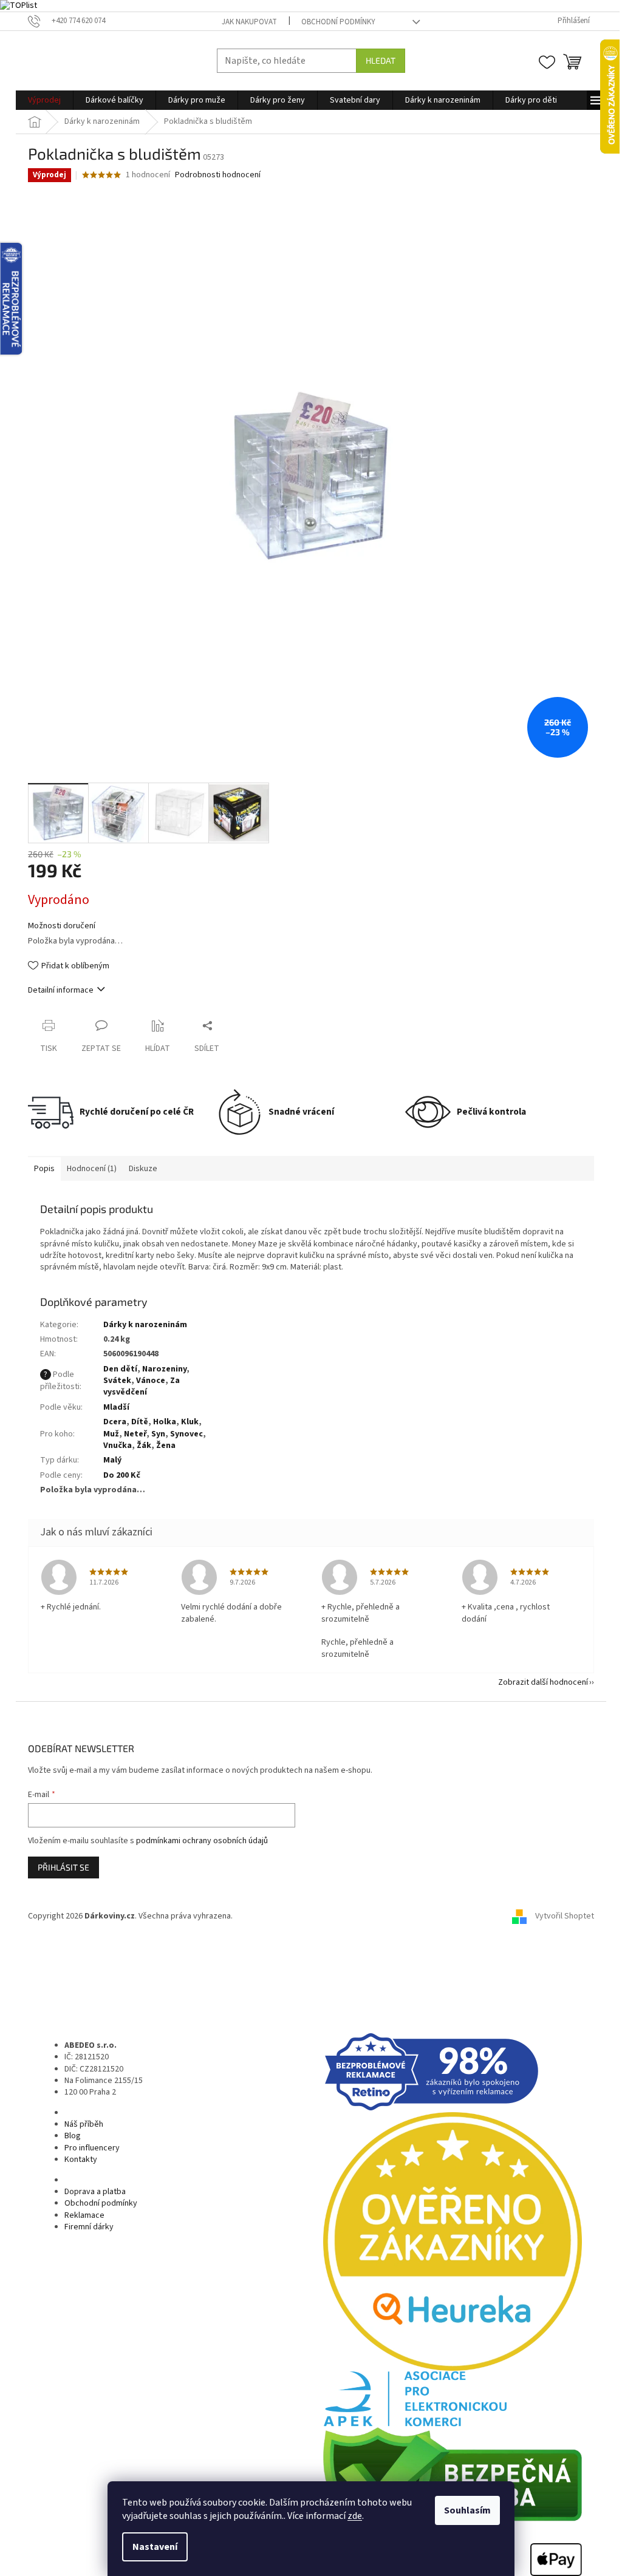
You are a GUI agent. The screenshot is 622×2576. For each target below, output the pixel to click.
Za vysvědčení (142, 1386)
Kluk (190, 1422)
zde (355, 2516)
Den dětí (120, 1369)
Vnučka (118, 1446)
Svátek (117, 1381)
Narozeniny (164, 1369)
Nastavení (155, 2547)
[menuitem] (44, 100)
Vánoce (151, 1381)
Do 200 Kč (122, 1475)
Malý (112, 1460)
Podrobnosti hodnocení (218, 175)
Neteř (135, 1434)
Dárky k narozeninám (145, 1325)
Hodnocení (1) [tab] (92, 1169)
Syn (158, 1434)
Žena (166, 1446)
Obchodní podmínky (338, 22)
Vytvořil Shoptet (565, 1916)
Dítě (140, 1422)
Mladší (116, 1407)
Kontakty (81, 2160)
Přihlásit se (63, 1867)
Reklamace (84, 2215)
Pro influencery (92, 2148)
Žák (144, 1446)
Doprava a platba (95, 2192)
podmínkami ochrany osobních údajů (202, 1841)
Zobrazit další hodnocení (543, 1682)
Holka (165, 1422)
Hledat (381, 60)
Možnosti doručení (62, 926)
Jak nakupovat (249, 22)
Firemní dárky (89, 2227)
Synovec (186, 1434)
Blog (73, 2136)
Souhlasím (467, 2510)
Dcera (115, 1422)
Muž (111, 1434)
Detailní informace (61, 990)
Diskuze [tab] (143, 1169)
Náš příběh (84, 2124)
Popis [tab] (44, 1169)
